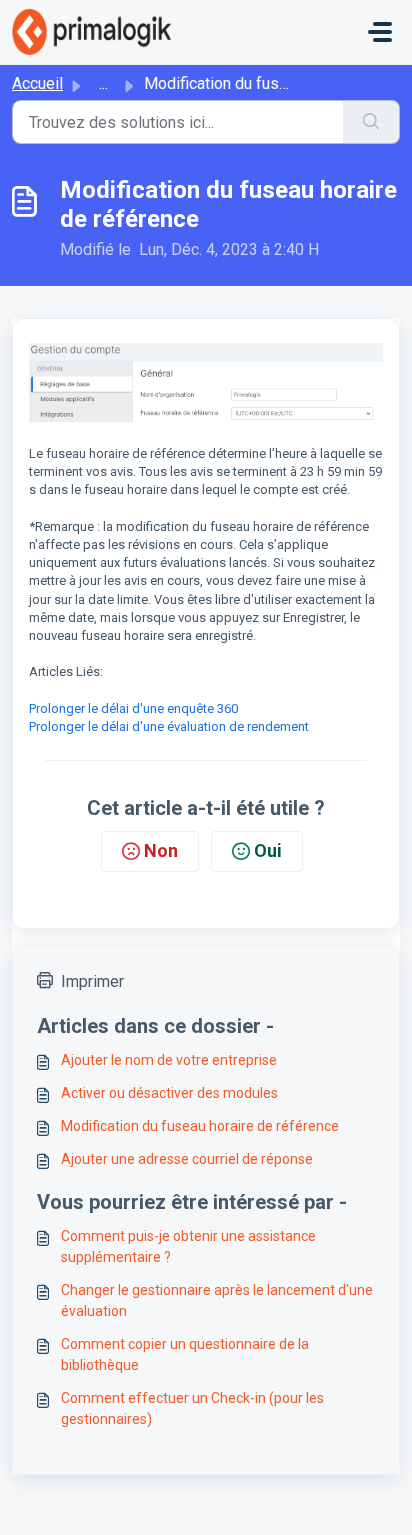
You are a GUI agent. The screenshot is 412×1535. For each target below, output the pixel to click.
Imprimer (92, 981)
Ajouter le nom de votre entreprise (169, 1060)
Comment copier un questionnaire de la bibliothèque (185, 1354)
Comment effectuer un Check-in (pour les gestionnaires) (192, 1408)
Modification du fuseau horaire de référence (200, 1126)
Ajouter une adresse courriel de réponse (187, 1159)
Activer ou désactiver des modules (169, 1093)
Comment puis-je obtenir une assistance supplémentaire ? (188, 1246)
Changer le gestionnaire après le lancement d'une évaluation (217, 1300)
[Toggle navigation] (380, 32)
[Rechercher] (371, 122)
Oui (268, 850)
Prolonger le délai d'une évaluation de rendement (169, 726)
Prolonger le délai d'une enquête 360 (133, 708)
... (103, 83)
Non (161, 850)
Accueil (37, 83)
